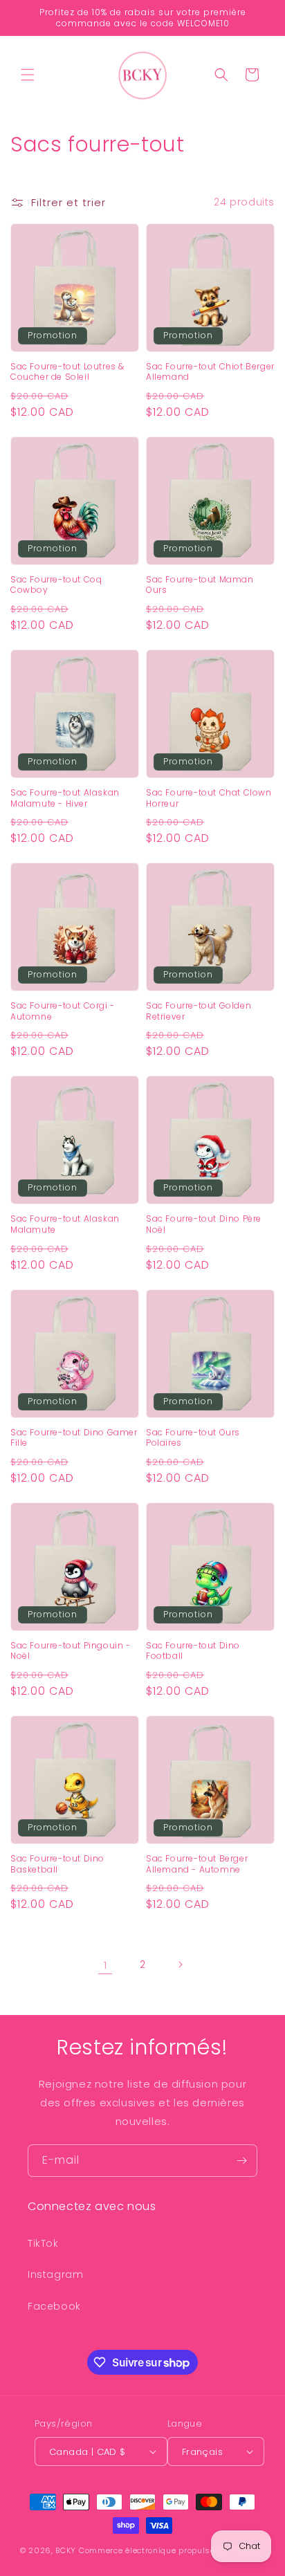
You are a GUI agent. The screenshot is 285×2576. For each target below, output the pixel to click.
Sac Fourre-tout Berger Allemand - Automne (197, 1864)
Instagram (55, 2274)
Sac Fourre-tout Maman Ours (200, 585)
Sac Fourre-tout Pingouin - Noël (71, 1651)
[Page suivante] (180, 1965)
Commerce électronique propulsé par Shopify (172, 2550)
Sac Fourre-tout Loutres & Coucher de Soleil (67, 372)
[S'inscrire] (241, 2161)
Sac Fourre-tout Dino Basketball (57, 1864)
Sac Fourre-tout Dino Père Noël (204, 1224)
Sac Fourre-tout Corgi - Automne (63, 1011)
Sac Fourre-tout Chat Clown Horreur (209, 798)
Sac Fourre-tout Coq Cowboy (56, 585)
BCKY (66, 2550)
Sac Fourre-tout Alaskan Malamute (65, 1224)
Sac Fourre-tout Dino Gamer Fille (74, 1438)
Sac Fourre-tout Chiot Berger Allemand (210, 372)
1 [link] (105, 1965)
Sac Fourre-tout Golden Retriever (199, 1011)
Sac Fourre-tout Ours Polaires (193, 1438)
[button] (28, 75)
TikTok (43, 2243)
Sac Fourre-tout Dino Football (193, 1651)
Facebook (54, 2306)
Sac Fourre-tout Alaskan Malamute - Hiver (65, 798)
